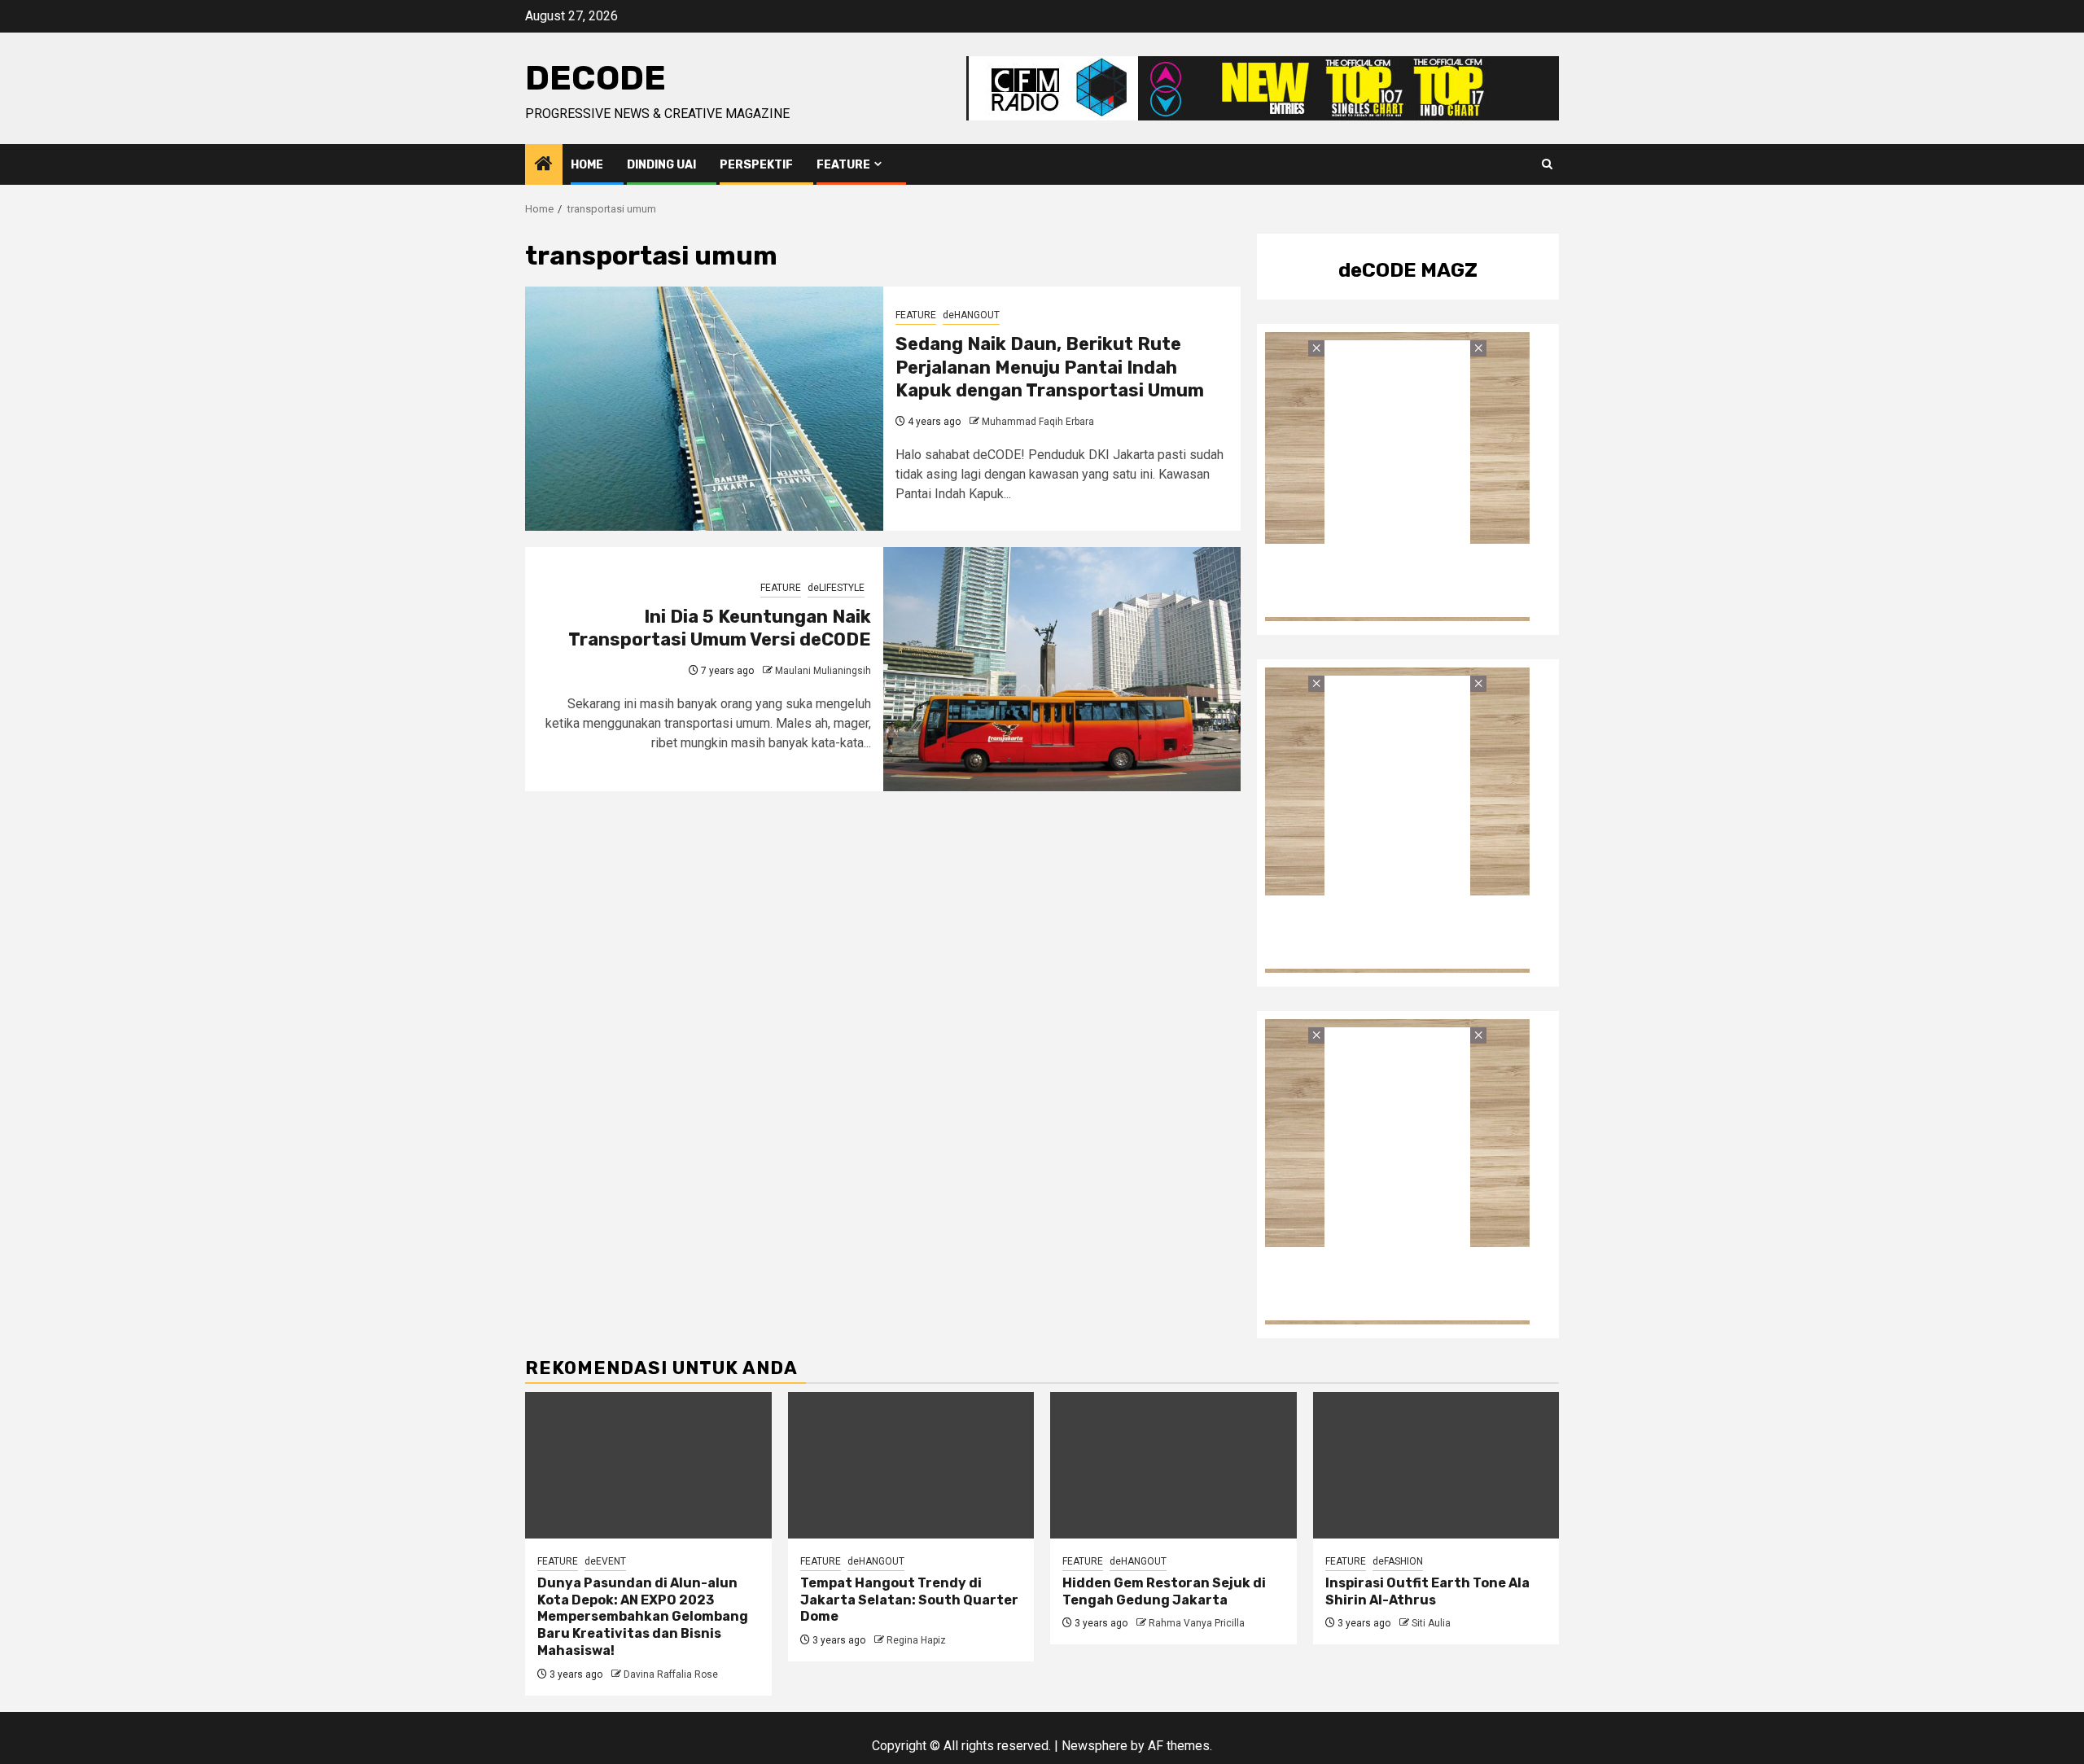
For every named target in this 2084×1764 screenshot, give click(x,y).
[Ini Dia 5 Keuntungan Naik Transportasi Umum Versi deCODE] (1062, 669)
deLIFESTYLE (836, 588)
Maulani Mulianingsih (823, 671)
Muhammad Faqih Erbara (1038, 422)
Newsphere (1095, 1746)
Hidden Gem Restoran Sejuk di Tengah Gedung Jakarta (1164, 1591)
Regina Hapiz (916, 1640)
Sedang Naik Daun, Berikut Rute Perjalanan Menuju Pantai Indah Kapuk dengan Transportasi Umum (1050, 367)
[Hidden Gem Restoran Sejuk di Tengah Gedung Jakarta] (1173, 1465)
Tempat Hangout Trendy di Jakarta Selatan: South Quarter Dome (909, 1600)
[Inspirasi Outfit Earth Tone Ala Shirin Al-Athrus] (1436, 1465)
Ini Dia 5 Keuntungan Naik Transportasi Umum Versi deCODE (720, 628)
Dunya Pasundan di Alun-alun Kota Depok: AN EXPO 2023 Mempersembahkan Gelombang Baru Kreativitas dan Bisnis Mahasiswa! (643, 1617)
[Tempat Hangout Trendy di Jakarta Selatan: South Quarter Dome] (911, 1465)
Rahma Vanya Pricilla (1197, 1623)
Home (587, 165)
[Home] (544, 165)
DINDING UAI (661, 165)
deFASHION (1398, 1561)
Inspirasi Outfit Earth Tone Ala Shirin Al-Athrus (1427, 1591)
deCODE (595, 78)
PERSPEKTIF (756, 165)
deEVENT (605, 1561)
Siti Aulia (1431, 1623)
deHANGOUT (971, 315)
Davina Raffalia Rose (671, 1674)
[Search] (1547, 164)
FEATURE (843, 165)
